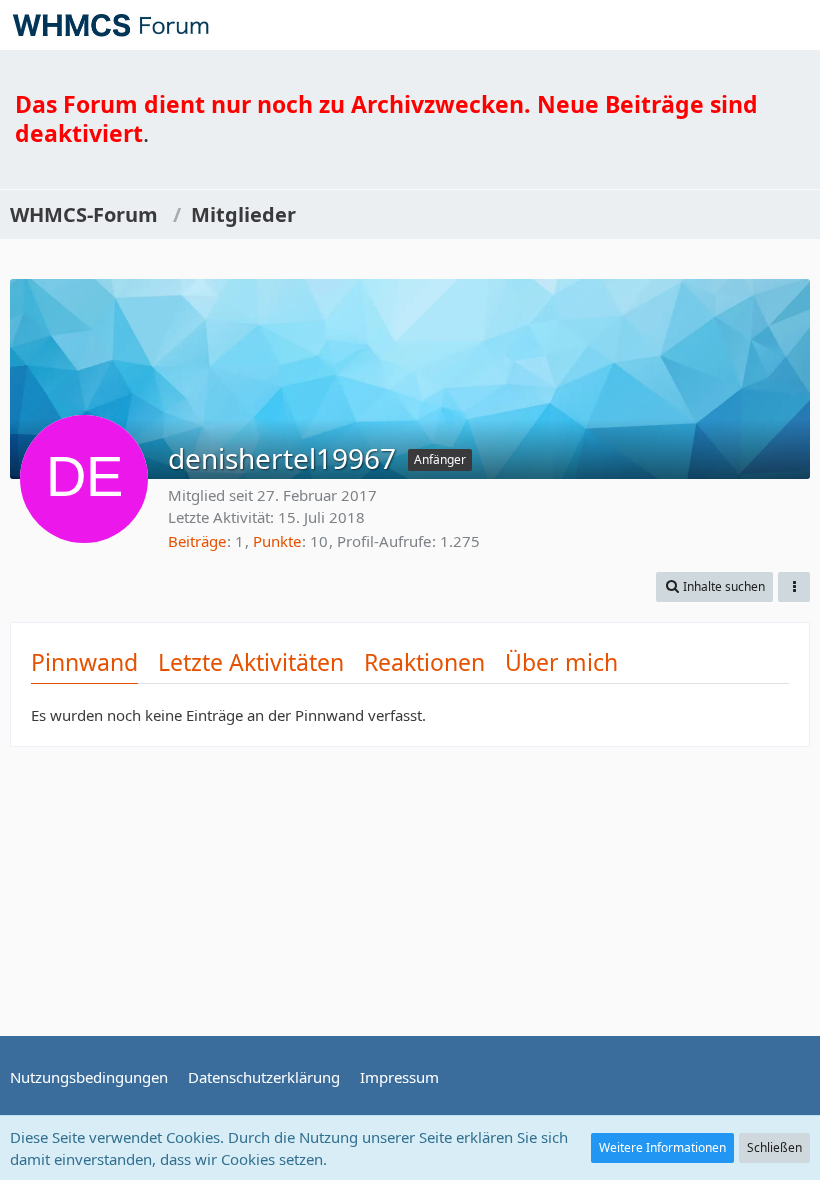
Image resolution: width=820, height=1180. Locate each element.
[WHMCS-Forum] (110, 25)
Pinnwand (84, 662)
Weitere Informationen (662, 1147)
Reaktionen (424, 662)
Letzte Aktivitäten (251, 662)
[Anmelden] (744, 25)
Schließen (774, 1147)
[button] (794, 25)
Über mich (561, 662)
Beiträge (197, 541)
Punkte (277, 541)
